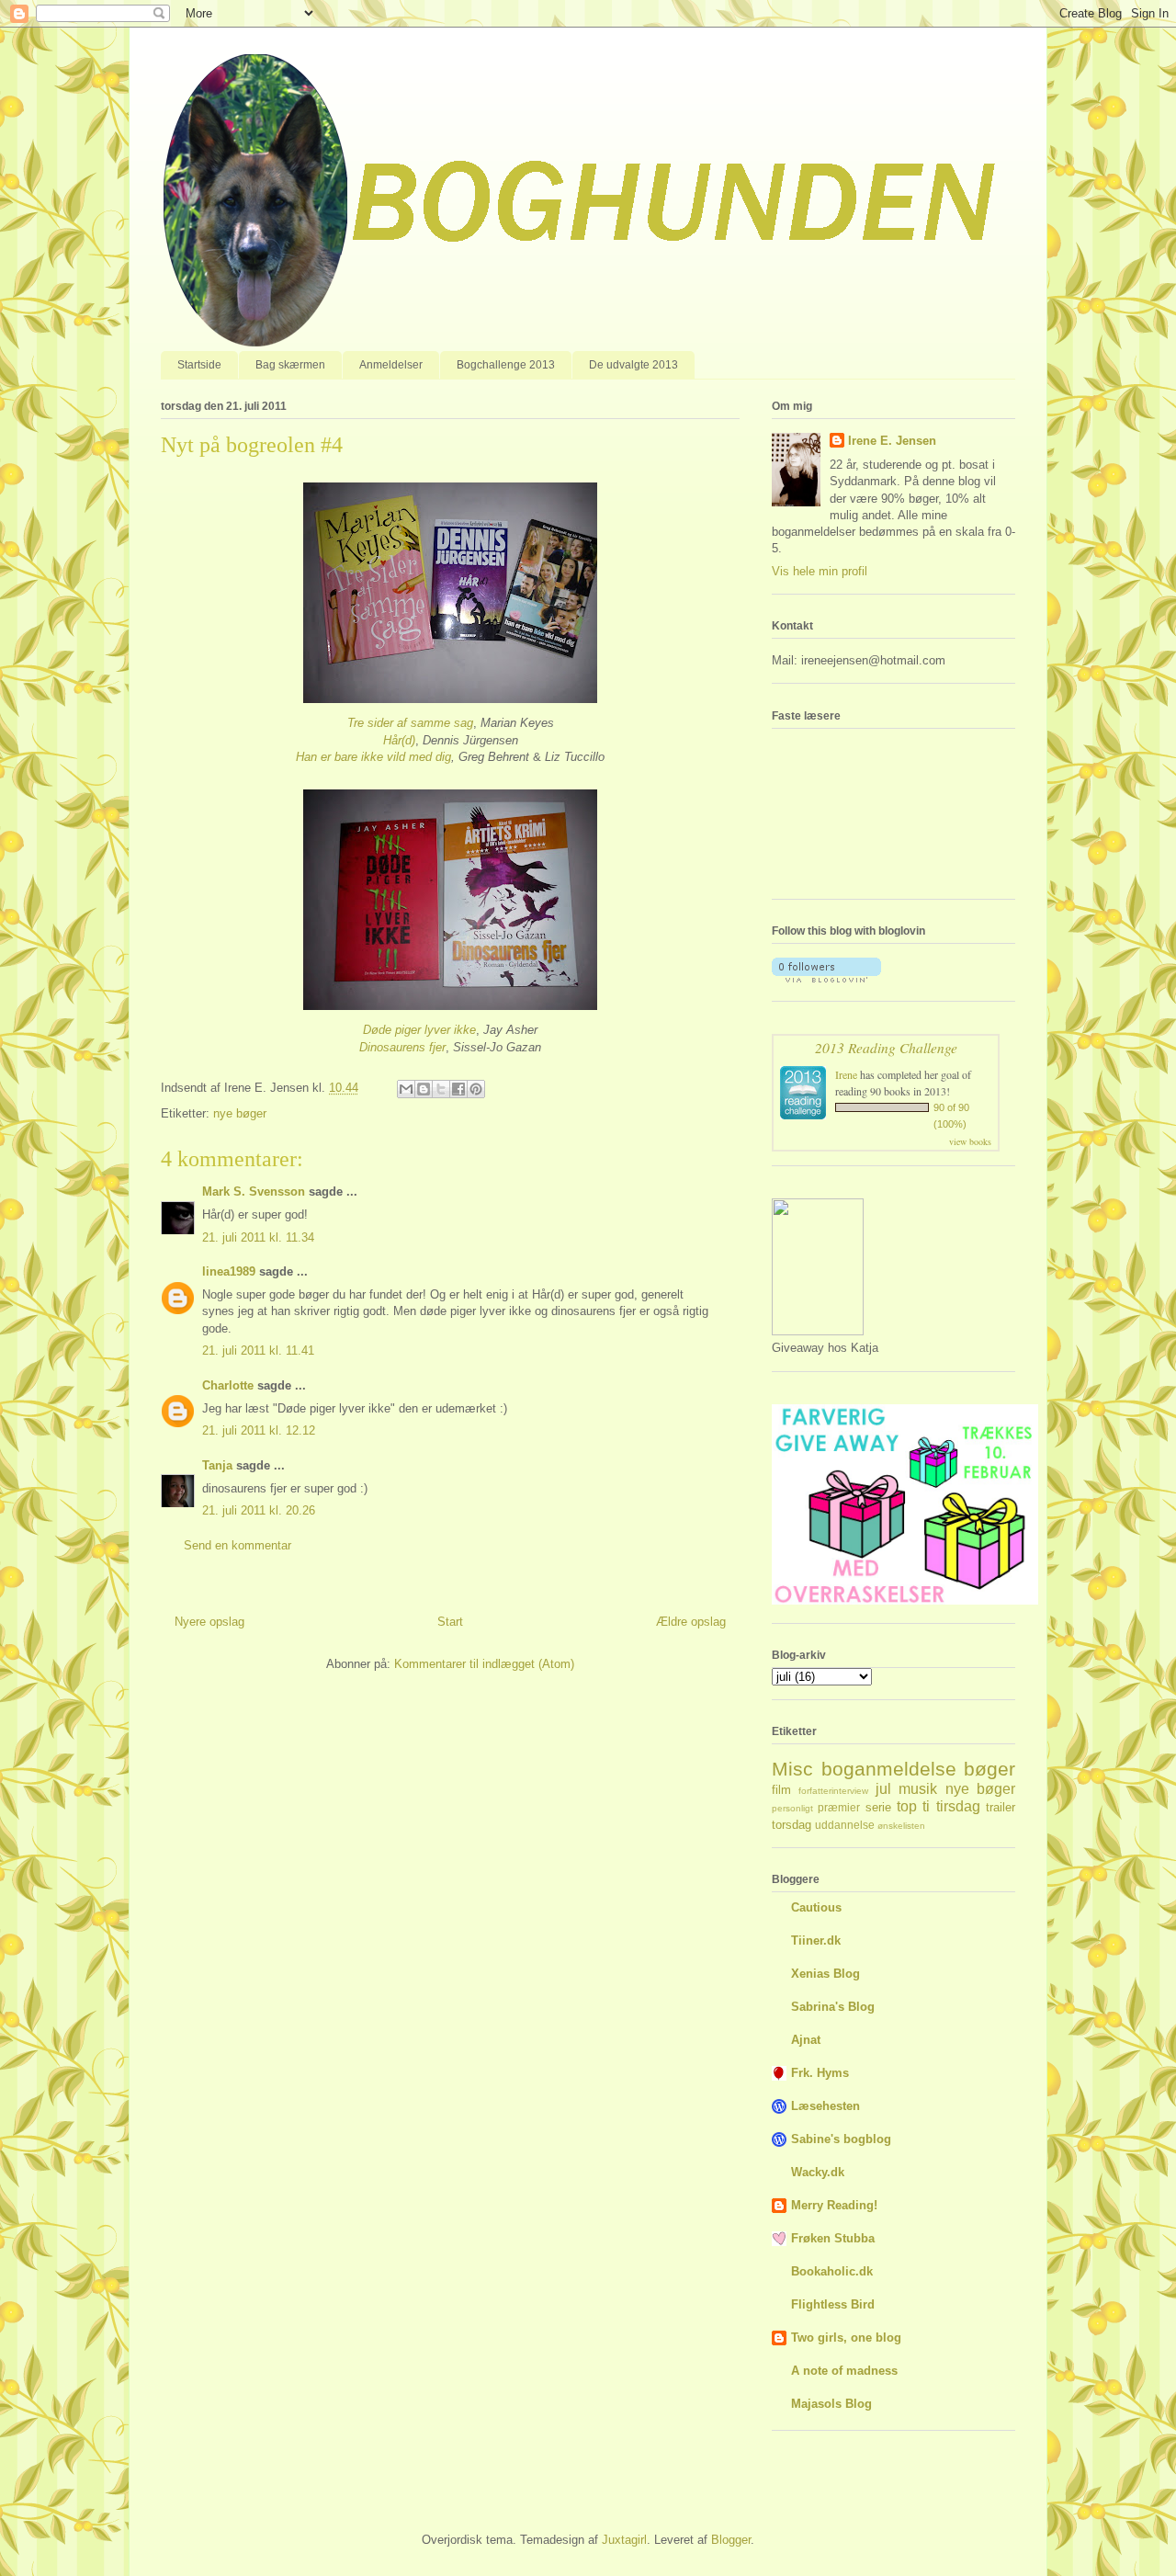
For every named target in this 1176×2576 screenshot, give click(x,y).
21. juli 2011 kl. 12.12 (259, 1430)
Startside (199, 365)
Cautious (816, 1907)
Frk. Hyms (820, 2073)
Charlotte (228, 1385)
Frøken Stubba (833, 2238)
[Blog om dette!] (424, 1089)
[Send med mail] (406, 1089)
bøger (989, 1769)
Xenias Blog (825, 1974)
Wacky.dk (818, 2172)
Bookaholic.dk (832, 2271)
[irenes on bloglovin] (826, 978)
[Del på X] (441, 1089)
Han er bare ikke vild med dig (373, 757)
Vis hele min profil (820, 571)
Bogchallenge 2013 (506, 365)
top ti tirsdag (939, 1806)
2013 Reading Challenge (886, 1047)
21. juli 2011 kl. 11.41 (258, 1350)
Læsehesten (825, 2106)
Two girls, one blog (846, 2338)
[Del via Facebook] (458, 1089)
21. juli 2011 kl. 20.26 (259, 1510)
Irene (846, 1074)
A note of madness (844, 2371)
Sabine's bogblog (841, 2139)
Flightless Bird (833, 2304)
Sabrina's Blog (833, 2007)
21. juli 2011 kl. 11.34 (258, 1237)
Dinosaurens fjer (402, 1047)
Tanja (217, 1465)
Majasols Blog (831, 2404)
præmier (839, 1807)
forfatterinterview (833, 1791)
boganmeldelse (889, 1769)
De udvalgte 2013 (633, 365)
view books (970, 1141)
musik (918, 1789)
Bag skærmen (290, 365)
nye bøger (240, 1113)
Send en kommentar (237, 1545)
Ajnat (806, 2040)
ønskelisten (901, 1826)
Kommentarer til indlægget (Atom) (484, 1664)
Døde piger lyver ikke (419, 1030)
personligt (792, 1808)
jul (883, 1789)
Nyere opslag (209, 1622)
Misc (792, 1769)
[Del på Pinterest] (476, 1089)
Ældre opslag (691, 1622)
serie (878, 1807)
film (781, 1790)
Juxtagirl (624, 2540)
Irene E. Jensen (892, 441)
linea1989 (229, 1271)
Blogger (731, 2540)
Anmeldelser (391, 365)
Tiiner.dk (816, 1941)
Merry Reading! (834, 2205)
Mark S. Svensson (254, 1192)
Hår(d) (399, 740)
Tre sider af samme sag (410, 723)
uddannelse (845, 1825)
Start (450, 1622)
